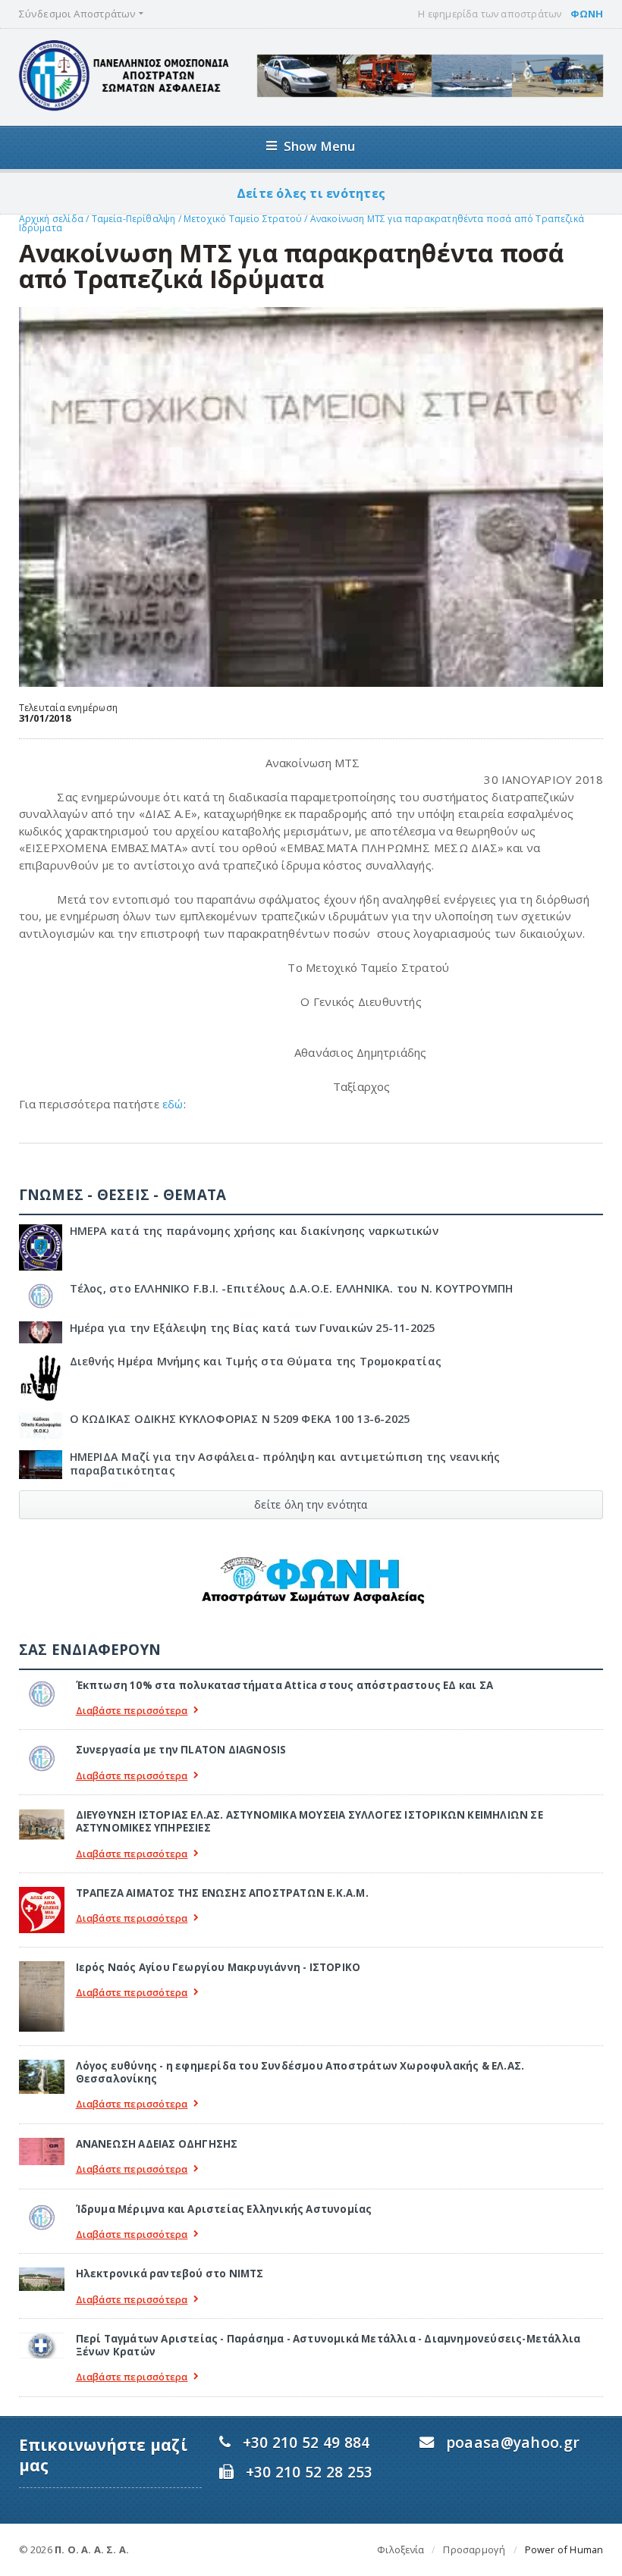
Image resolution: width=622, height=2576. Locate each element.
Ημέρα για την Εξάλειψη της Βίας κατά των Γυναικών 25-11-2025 (253, 1328)
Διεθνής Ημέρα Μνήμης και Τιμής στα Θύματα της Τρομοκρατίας (256, 1361)
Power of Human (564, 2549)
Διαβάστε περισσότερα (132, 1711)
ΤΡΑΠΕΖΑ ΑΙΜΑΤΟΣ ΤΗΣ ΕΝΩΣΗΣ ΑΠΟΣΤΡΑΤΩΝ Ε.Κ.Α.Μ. (222, 1893)
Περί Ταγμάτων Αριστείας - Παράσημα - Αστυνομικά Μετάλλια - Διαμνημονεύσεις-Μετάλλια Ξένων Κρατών (328, 2345)
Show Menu (320, 146)
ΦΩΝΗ (587, 14)
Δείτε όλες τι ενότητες (311, 193)
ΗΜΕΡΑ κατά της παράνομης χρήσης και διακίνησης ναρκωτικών (254, 1231)
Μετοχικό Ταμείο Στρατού (244, 219)
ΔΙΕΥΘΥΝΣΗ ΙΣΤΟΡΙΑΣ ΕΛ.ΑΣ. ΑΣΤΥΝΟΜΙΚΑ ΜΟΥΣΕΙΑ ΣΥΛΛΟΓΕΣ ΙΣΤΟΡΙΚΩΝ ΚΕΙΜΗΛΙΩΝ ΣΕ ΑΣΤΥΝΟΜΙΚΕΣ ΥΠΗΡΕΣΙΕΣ (309, 1821)
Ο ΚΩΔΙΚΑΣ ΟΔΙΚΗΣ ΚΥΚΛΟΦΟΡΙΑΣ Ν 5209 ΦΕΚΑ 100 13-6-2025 (240, 1419)
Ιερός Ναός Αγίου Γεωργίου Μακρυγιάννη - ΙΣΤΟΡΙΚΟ (218, 1967)
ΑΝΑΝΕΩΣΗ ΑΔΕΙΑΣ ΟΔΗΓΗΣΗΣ (157, 2144)
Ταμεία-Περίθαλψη (134, 219)
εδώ (173, 1104)
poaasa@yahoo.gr (513, 2442)
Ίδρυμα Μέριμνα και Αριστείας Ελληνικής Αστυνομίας (224, 2209)
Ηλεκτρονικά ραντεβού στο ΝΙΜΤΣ (170, 2274)
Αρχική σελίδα (51, 219)
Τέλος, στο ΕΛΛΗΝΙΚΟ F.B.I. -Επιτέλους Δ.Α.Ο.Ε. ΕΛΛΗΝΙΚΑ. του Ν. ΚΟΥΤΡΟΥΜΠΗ (292, 1288)
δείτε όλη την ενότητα (311, 1504)
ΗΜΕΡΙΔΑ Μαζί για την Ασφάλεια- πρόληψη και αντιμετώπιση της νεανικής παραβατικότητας (285, 1463)
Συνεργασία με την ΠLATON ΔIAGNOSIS (181, 1750)
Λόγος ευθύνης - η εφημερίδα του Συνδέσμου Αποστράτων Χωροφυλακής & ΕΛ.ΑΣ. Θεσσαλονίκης (300, 2072)
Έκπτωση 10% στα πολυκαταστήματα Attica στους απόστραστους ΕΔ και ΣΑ (284, 1685)
